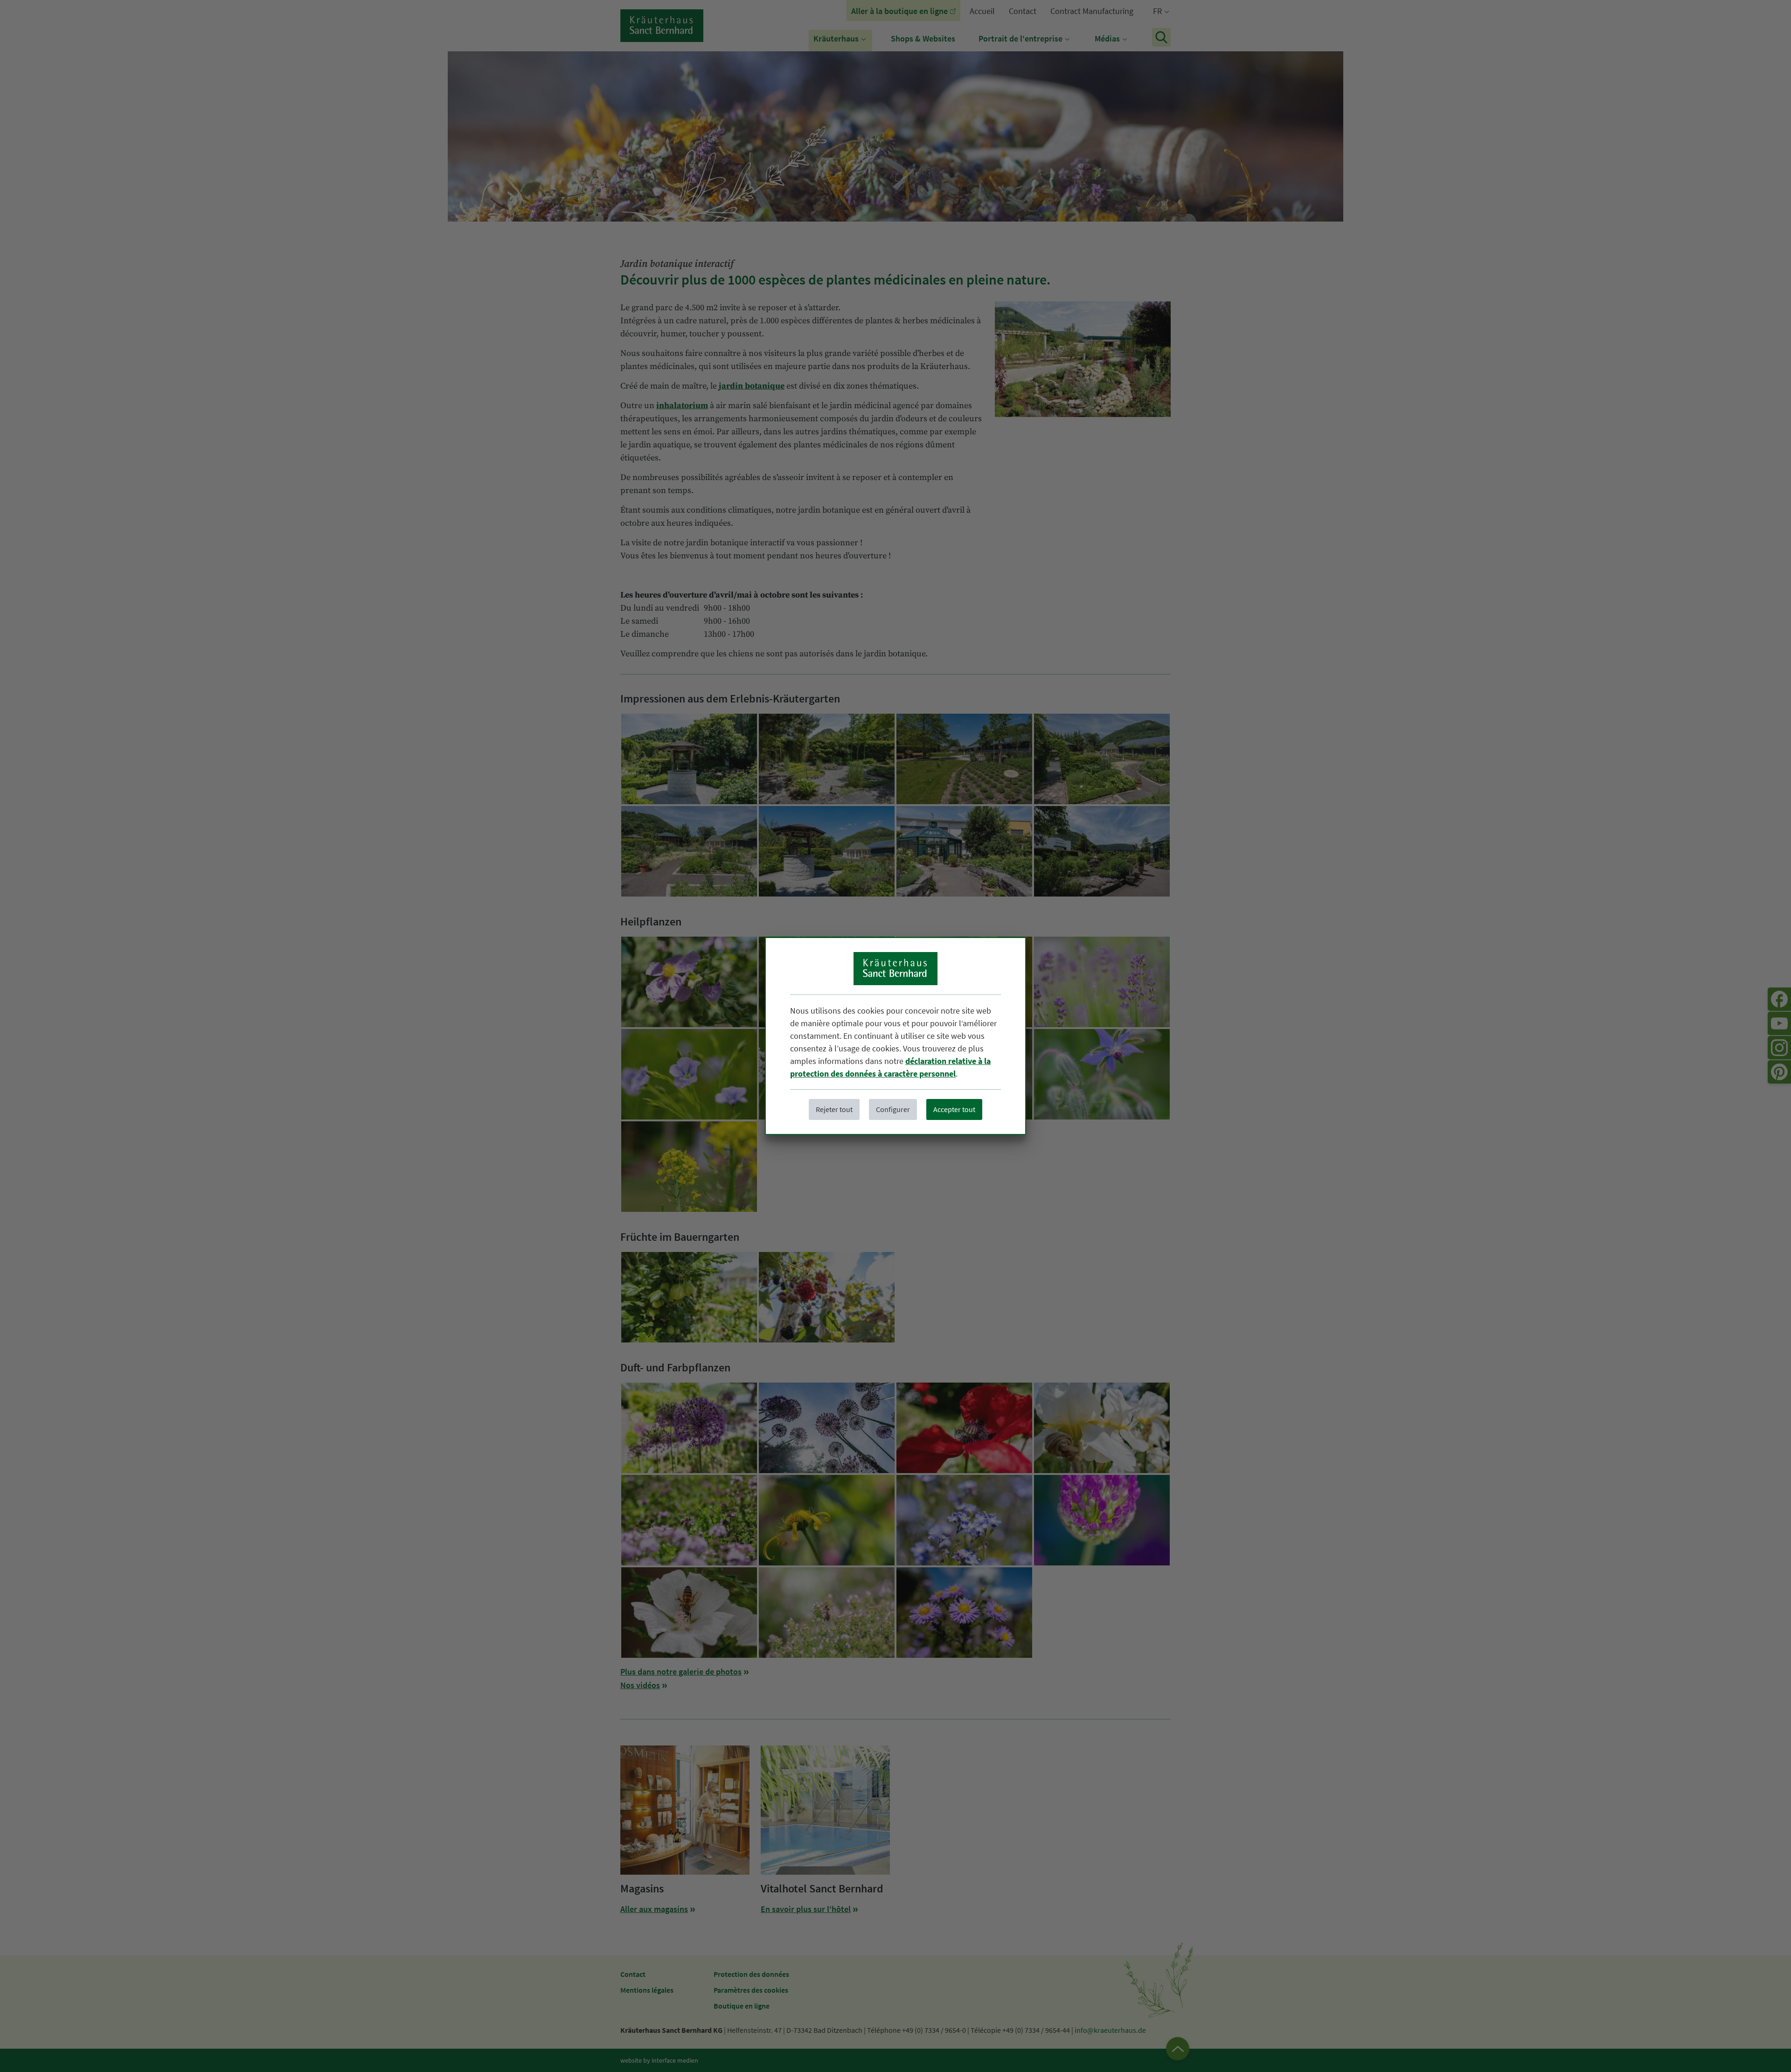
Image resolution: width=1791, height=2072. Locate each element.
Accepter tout (954, 1109)
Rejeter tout (834, 1109)
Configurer (893, 1109)
